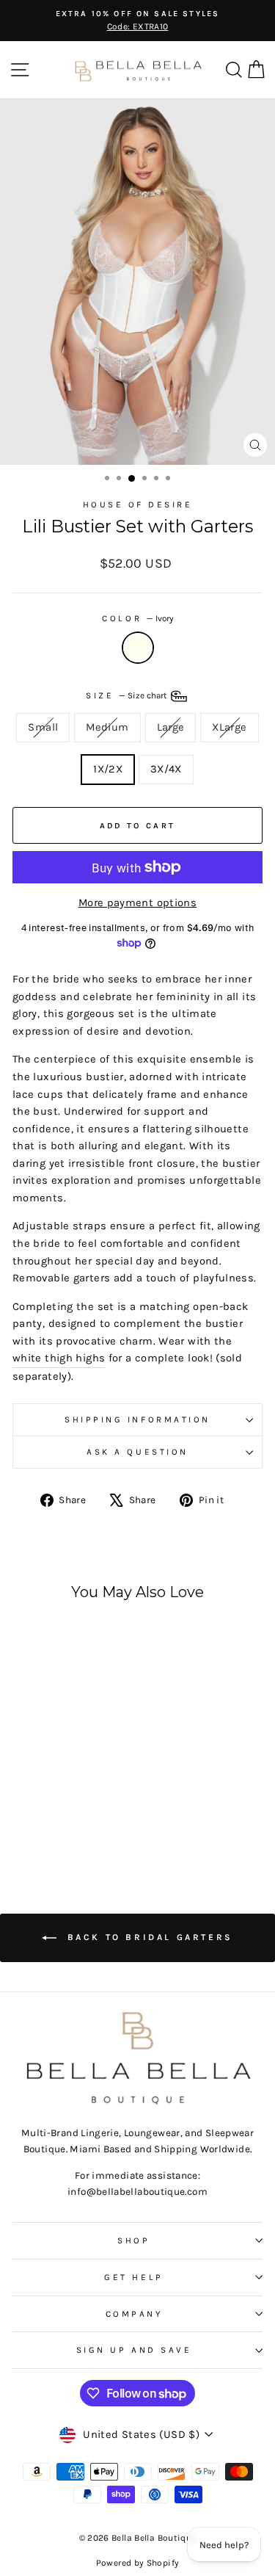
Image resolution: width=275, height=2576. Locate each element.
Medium (107, 727)
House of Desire (138, 504)
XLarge (229, 727)
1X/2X (108, 769)
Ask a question (137, 1452)
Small (43, 727)
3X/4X (166, 769)
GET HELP (133, 2277)
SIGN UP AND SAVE (134, 2350)
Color (137, 618)
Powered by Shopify (138, 2563)
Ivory (138, 648)
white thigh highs (59, 1358)
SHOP (133, 2240)
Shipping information (137, 1419)
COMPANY (134, 2314)
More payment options (137, 903)
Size (127, 695)
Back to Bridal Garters (148, 1937)
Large (171, 727)
